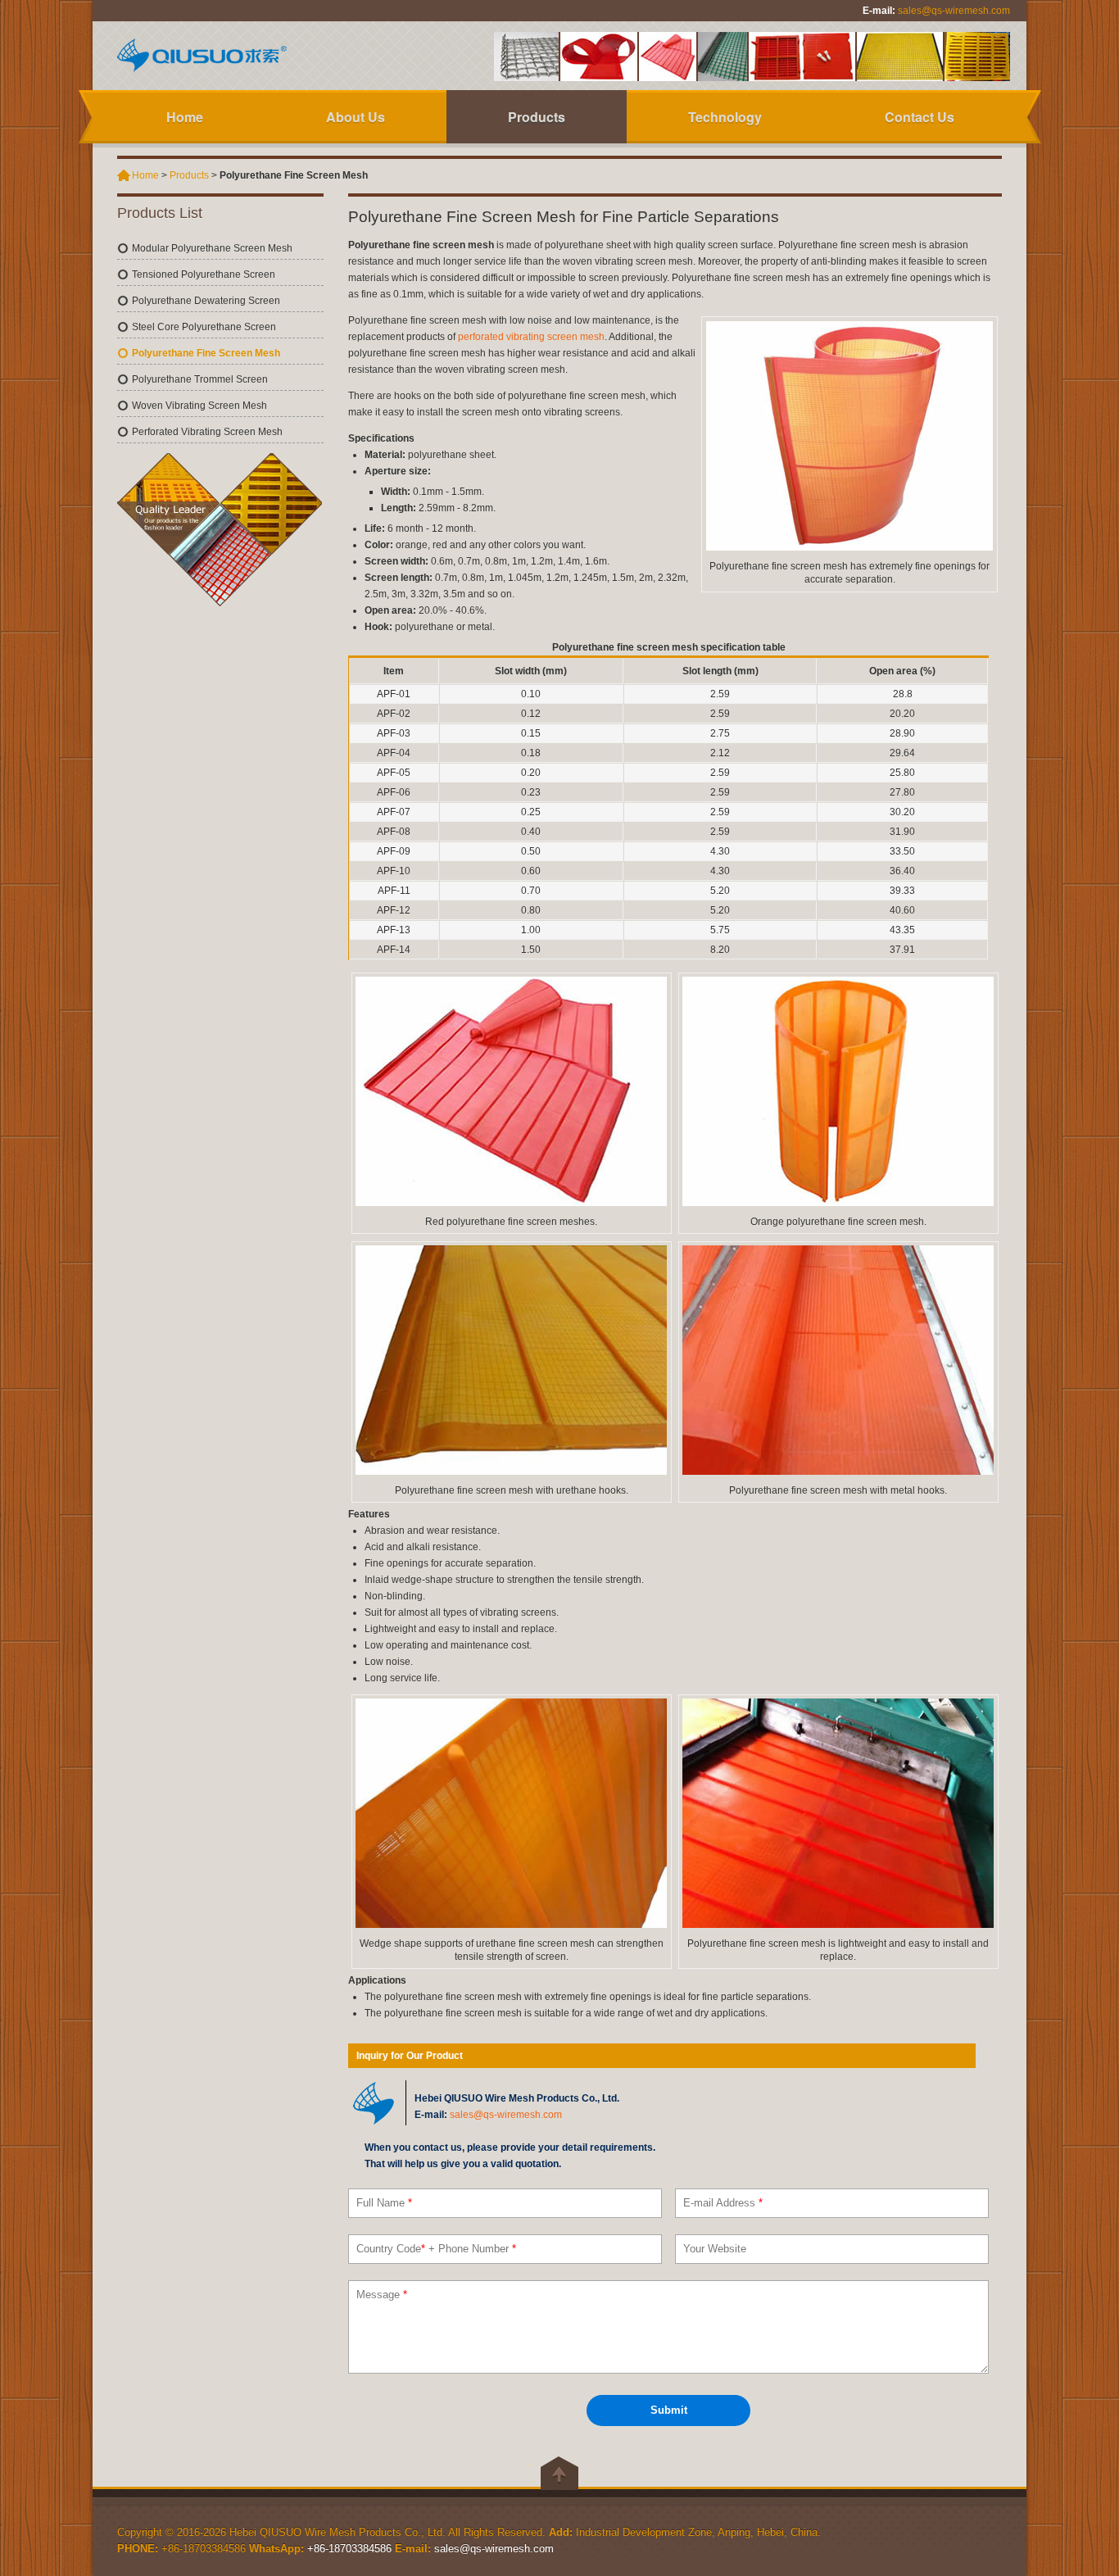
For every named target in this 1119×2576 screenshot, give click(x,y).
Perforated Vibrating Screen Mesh (207, 432)
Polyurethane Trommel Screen (200, 379)
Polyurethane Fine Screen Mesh (206, 353)
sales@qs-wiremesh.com (954, 11)
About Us (356, 117)
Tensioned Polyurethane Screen (204, 274)
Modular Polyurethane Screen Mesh (212, 248)
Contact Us (920, 117)
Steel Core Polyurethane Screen (204, 327)
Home (185, 117)
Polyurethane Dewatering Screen (206, 301)
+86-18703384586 (349, 2549)
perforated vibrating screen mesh (531, 337)
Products (537, 117)
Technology (725, 117)
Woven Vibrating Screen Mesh (199, 406)
